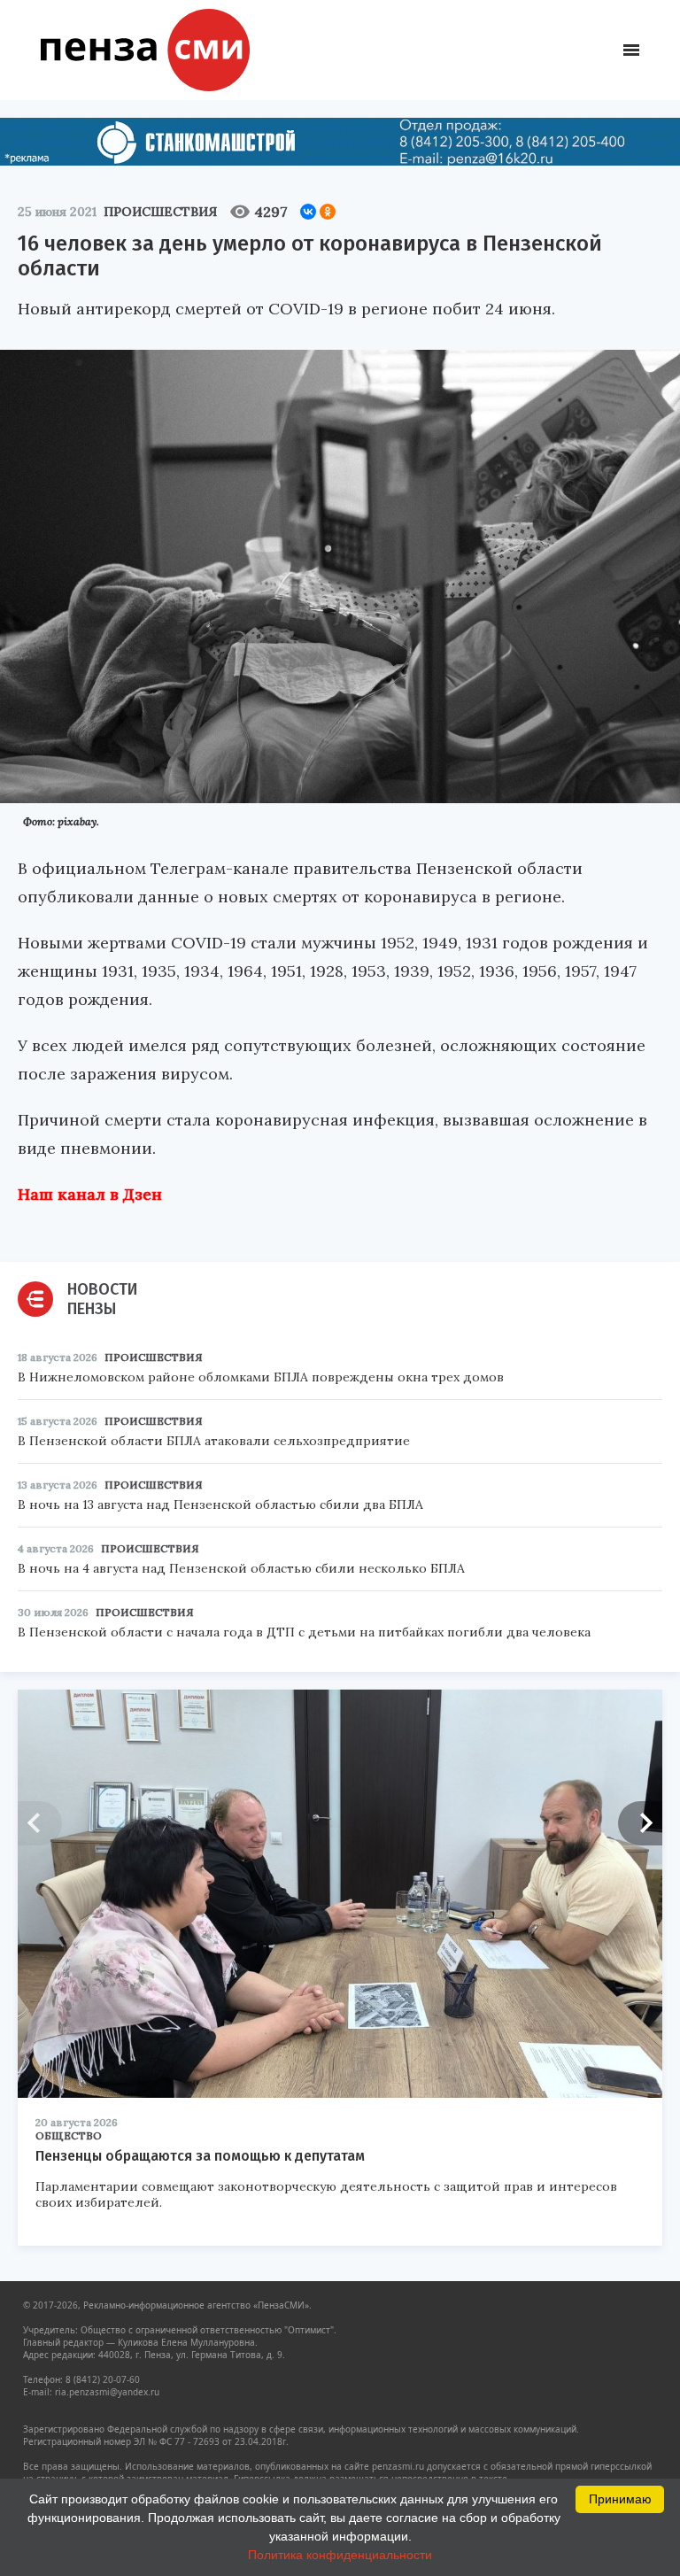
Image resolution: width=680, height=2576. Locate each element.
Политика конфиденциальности (340, 2555)
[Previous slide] (40, 1823)
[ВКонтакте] (308, 212)
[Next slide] (640, 1823)
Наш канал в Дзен (90, 1194)
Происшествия (160, 212)
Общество (69, 2135)
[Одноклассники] (328, 212)
